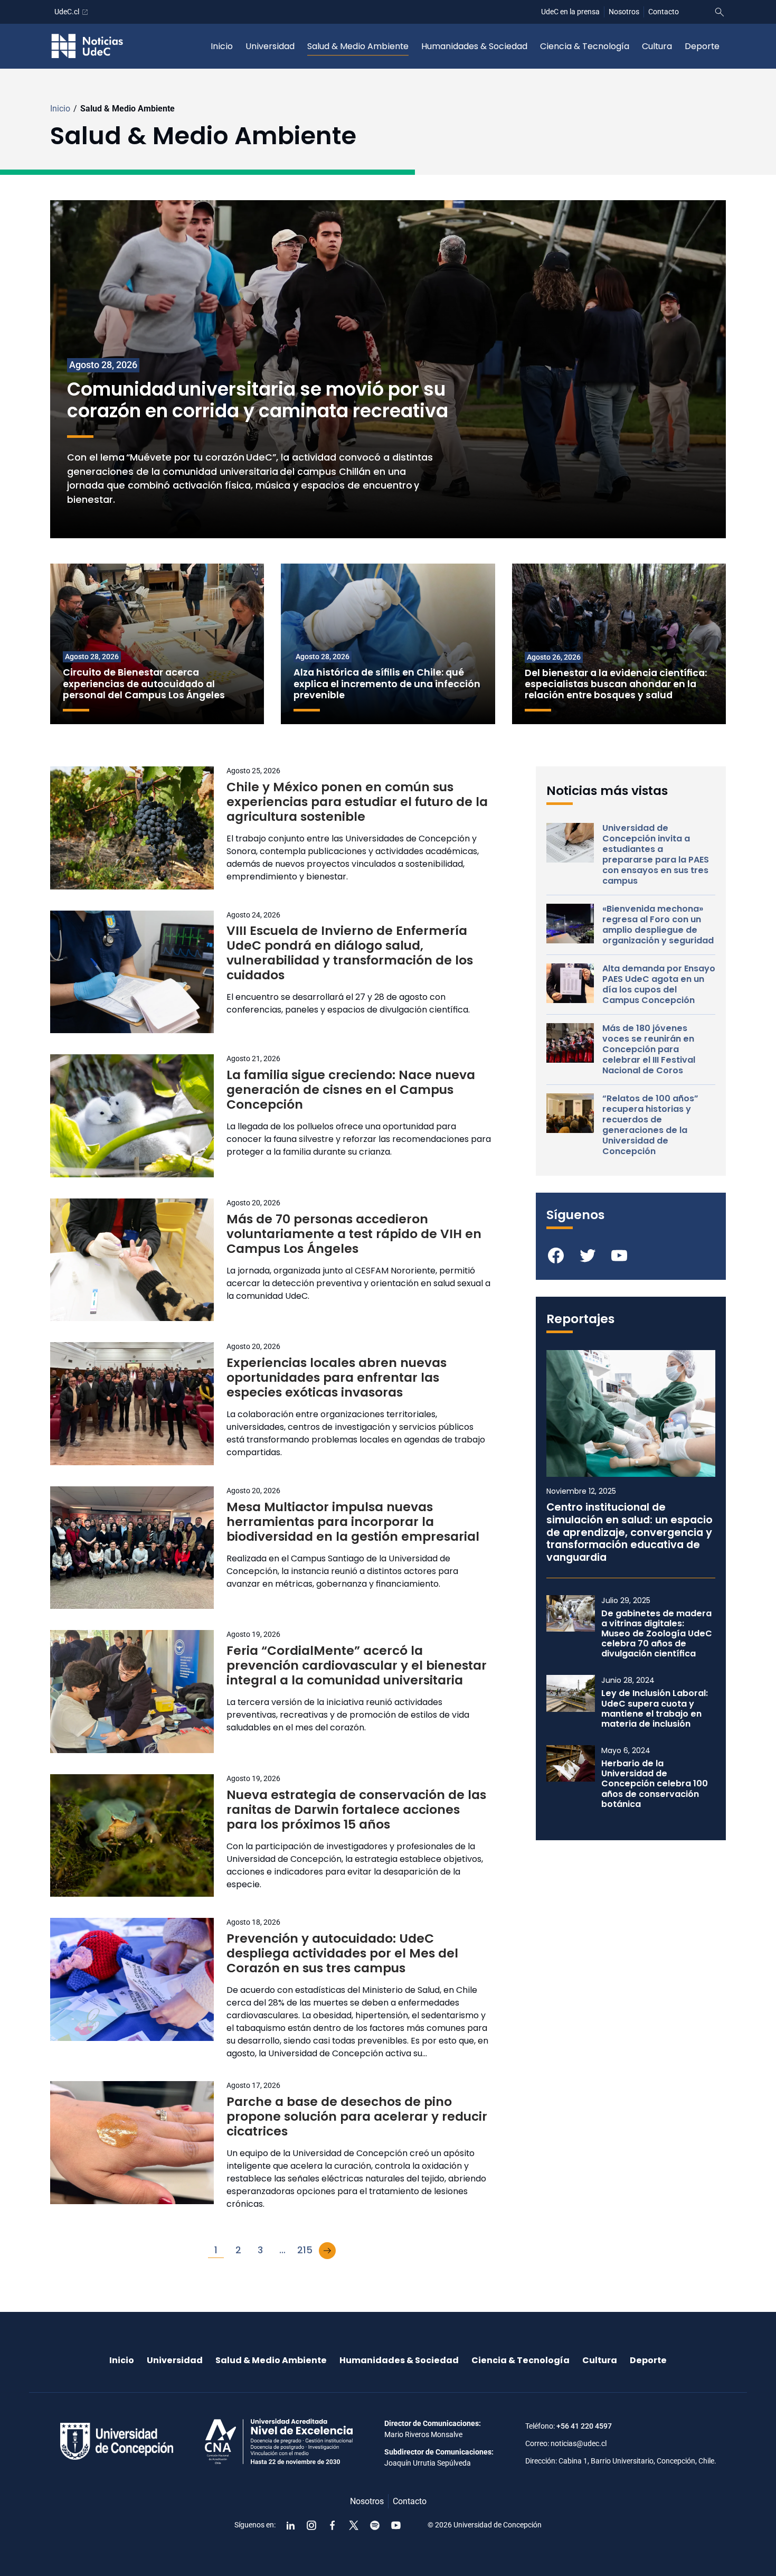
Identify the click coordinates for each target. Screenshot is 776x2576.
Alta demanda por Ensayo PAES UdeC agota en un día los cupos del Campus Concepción (659, 985)
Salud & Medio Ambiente (358, 46)
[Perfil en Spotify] (375, 2525)
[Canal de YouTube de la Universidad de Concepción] (396, 2525)
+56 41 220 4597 (584, 2426)
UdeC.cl (67, 12)
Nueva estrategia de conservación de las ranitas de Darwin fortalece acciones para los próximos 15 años (356, 1810)
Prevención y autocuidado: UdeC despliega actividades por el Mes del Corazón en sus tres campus (342, 1953)
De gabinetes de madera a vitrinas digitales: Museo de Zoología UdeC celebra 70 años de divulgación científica (657, 1634)
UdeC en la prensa (570, 12)
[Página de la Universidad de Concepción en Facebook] (333, 2525)
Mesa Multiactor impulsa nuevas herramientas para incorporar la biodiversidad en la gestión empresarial (353, 1522)
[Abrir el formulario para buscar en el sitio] (720, 12)
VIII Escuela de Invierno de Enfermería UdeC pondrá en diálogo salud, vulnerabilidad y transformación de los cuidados (350, 953)
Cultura (657, 46)
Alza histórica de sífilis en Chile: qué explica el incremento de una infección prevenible (387, 683)
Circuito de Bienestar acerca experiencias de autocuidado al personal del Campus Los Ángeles (144, 683)
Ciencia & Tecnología (585, 46)
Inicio (222, 46)
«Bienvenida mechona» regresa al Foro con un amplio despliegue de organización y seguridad (658, 925)
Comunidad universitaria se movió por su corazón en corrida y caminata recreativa (261, 401)
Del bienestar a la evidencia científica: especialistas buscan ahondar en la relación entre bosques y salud (617, 684)
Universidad (270, 46)
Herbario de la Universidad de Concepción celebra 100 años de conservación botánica (655, 1784)
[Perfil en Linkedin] (290, 2525)
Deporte (702, 46)
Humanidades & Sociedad (474, 46)
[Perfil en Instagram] (311, 2525)
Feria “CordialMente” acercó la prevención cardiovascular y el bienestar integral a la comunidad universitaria (357, 1665)
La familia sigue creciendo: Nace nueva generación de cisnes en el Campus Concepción (351, 1090)
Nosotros (624, 12)
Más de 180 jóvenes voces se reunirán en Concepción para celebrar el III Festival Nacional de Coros (649, 1050)
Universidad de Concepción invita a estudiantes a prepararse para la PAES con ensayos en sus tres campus (656, 855)
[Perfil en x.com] (354, 2525)
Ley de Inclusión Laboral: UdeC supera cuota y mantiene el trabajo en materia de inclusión (655, 1708)
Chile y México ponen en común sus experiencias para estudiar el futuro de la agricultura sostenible (357, 802)
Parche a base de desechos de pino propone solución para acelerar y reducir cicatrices (357, 2116)
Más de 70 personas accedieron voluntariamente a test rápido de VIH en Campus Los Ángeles (354, 1234)
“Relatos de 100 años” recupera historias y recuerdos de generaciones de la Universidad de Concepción (650, 1125)
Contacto (664, 12)
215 (305, 2250)
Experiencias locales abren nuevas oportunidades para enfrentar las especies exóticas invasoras (337, 1378)
